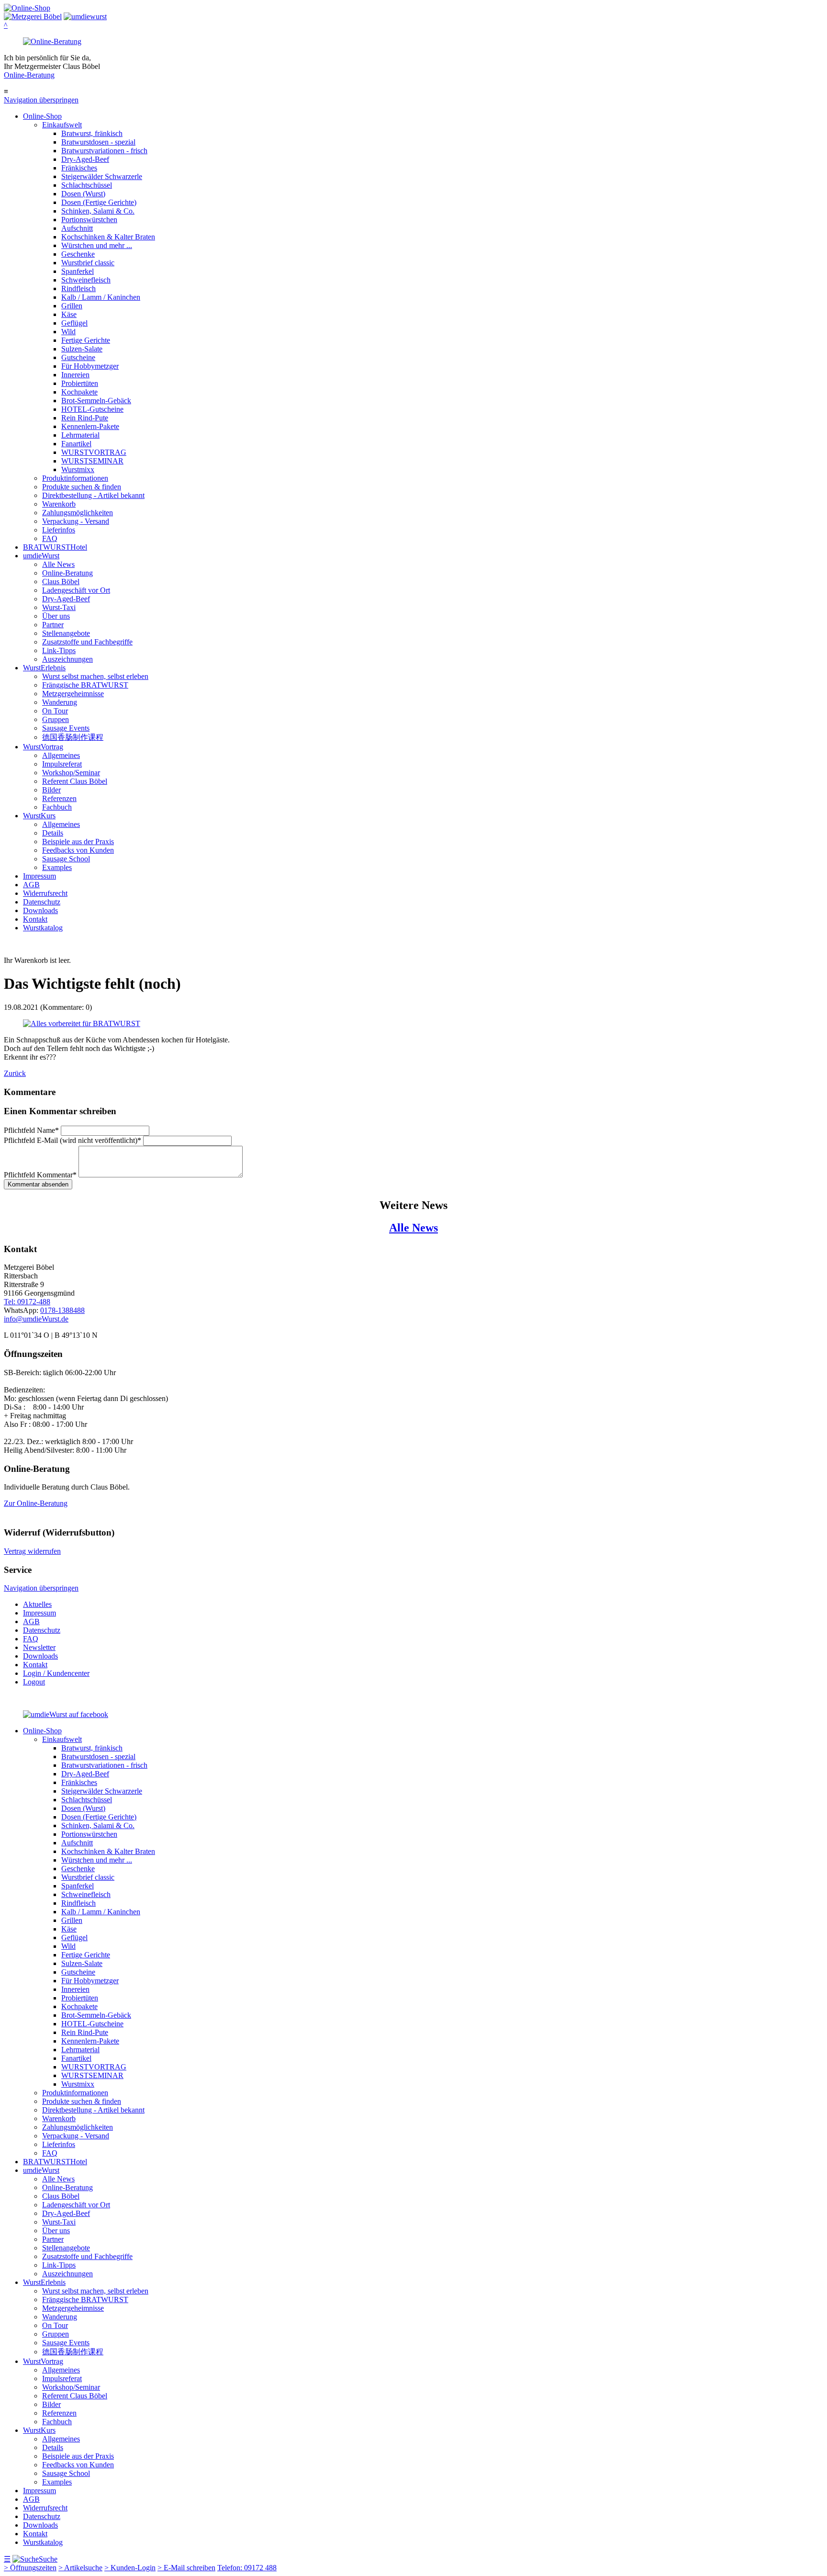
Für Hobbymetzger (90, 366)
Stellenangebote (66, 633)
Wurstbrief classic (88, 263)
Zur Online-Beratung (36, 1503)
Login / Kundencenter (56, 1673)
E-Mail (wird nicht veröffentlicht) (73, 1140)
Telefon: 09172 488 (247, 2568)
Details (53, 833)
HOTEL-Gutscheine (92, 409)
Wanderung (60, 702)
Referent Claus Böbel (75, 781)
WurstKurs (39, 816)
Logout (34, 1682)
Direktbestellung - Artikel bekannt (93, 495)
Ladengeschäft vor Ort (76, 590)
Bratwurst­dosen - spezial (98, 142)
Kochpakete (79, 392)
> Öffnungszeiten (30, 2568)
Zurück (15, 1073)
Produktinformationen (75, 478)
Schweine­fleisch (86, 280)
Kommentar (40, 1175)
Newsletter (39, 1647)
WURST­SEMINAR (92, 461)
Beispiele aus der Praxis (78, 842)
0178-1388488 (62, 1310)
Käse (69, 314)
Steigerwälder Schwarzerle (102, 176)
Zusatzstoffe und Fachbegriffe (87, 642)
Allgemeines (61, 755)
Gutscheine (78, 357)
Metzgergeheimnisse (73, 694)
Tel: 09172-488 (27, 1302)
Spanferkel (78, 271)
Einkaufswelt (62, 125)
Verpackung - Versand (76, 521)
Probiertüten (80, 383)
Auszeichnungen (67, 659)
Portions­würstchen (89, 220)
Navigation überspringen (41, 100)
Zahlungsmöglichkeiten (78, 513)
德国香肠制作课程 (73, 737)
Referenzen (59, 798)
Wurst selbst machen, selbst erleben (95, 676)
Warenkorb (59, 504)
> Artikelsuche (80, 2568)
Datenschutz (42, 902)
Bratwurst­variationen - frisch (104, 151)
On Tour (55, 711)
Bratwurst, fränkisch (92, 133)
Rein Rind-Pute (85, 418)
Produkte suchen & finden (82, 487)
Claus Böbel (61, 582)
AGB (31, 885)
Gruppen (56, 719)
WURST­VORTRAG (94, 452)
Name (31, 1130)
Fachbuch (57, 807)
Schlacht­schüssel (87, 185)
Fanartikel (76, 444)
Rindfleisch (78, 288)
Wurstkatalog (43, 928)
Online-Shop (42, 116)
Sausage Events (66, 728)
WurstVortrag (43, 747)
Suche (48, 2559)
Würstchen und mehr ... (97, 245)
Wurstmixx (78, 469)
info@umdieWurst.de (36, 1319)
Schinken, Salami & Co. (98, 211)
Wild (68, 332)
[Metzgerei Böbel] (27, 8)
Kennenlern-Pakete (90, 426)
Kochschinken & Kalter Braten (108, 237)
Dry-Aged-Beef (85, 159)
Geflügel (74, 323)
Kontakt (35, 919)
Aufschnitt (77, 228)
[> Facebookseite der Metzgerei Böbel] (66, 1714)
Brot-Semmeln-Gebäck (96, 401)
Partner (53, 625)
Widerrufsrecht (45, 893)
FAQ (50, 538)
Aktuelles (37, 1604)
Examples (57, 867)
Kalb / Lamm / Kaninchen (101, 297)
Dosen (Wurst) (83, 194)
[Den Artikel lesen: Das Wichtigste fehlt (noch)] (82, 1023)
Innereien (75, 375)
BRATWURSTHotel (55, 547)
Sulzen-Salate (82, 349)
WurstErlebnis (44, 668)
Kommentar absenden (38, 1184)
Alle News (58, 564)
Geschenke (78, 254)
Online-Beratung (29, 75)
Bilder (51, 790)
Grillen (72, 306)
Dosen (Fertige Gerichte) (99, 202)
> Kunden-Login (130, 2568)
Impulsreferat (62, 764)
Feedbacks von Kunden (78, 850)
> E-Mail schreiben (186, 2568)
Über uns (56, 616)
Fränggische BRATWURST (85, 685)
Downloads (40, 910)
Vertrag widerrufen (32, 1551)
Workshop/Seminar (71, 773)
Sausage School (66, 859)
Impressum (39, 876)
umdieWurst (41, 556)
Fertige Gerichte (86, 340)
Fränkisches (79, 168)
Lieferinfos (59, 530)
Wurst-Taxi (59, 607)
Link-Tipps (59, 650)
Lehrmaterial (80, 435)
